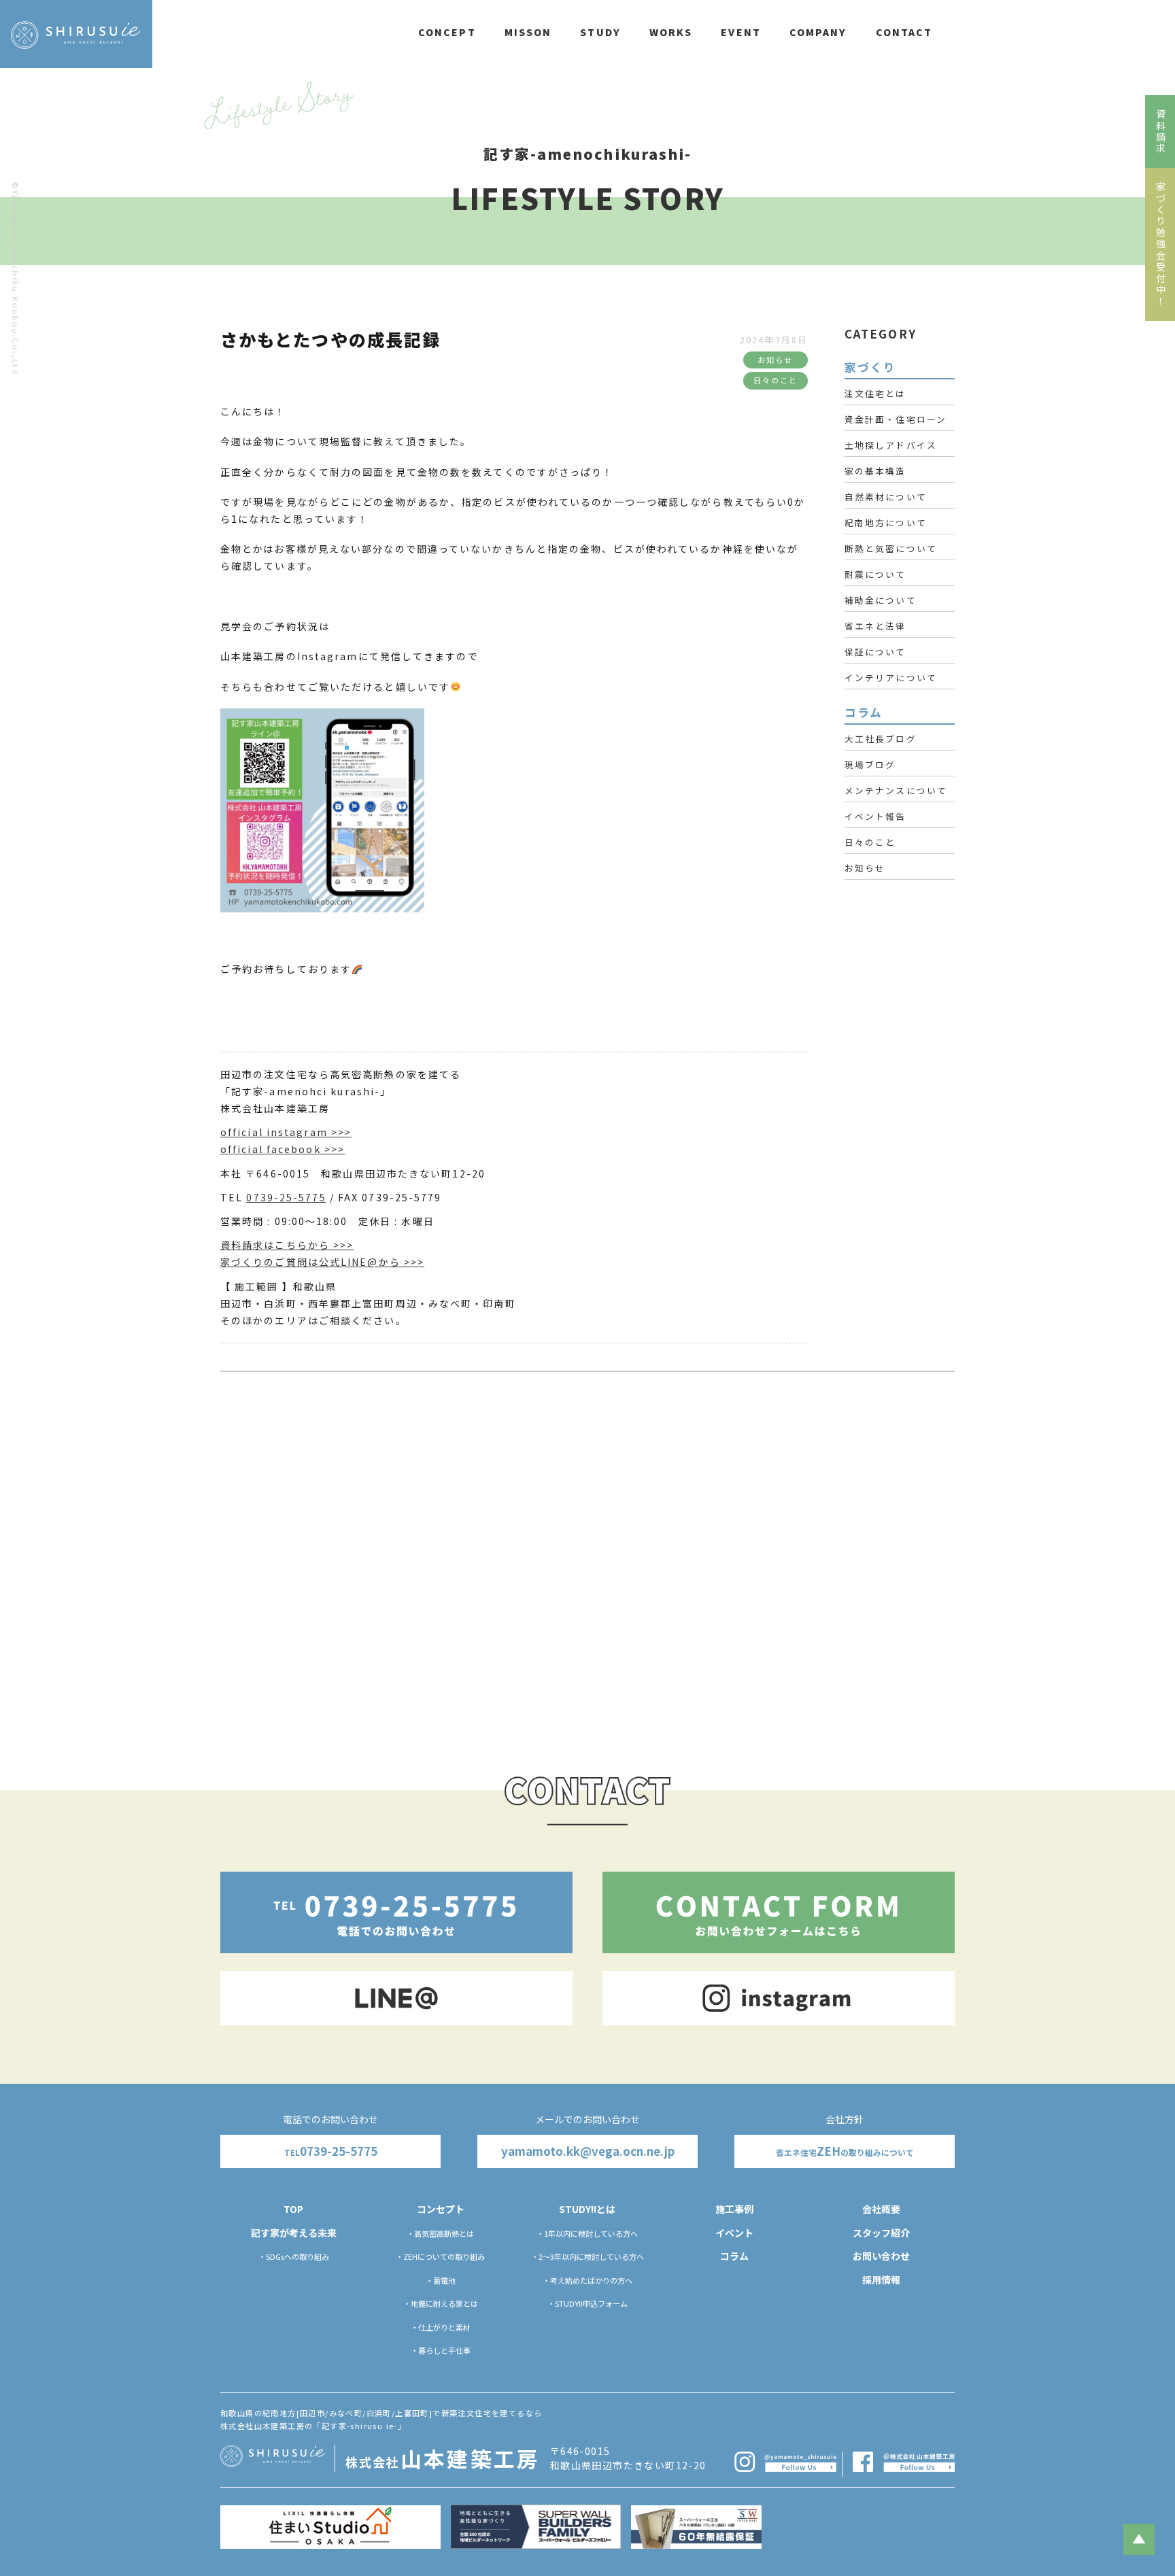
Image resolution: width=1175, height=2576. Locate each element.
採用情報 (881, 2280)
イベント (734, 2233)
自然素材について (886, 497)
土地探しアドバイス (891, 445)
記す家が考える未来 (294, 2233)
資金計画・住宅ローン (896, 419)
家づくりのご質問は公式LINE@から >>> (322, 1262)
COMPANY (818, 32)
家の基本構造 (875, 471)
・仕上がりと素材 (441, 2327)
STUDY (600, 32)
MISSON (528, 32)
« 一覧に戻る (321, 1714)
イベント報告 (875, 816)
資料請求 (1161, 132)
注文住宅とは (875, 393)
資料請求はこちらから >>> (287, 1245)
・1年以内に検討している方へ (587, 2233)
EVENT (741, 32)
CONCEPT (447, 32)
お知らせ (865, 868)
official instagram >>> (286, 1132)
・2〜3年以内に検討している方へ (587, 2256)
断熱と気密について (891, 548)
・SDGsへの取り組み (294, 2256)
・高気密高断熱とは (440, 2233)
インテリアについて (891, 677)
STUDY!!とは (587, 2209)
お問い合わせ (881, 2256)
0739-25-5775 (286, 1197)
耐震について (875, 574)
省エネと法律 (875, 626)
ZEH (845, 2151)
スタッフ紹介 (881, 2233)
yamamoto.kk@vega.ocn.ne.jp (588, 2151)
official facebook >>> (283, 1149)
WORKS (671, 32)
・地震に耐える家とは (441, 2303)
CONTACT (904, 32)
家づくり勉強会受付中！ (1161, 244)
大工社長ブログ (881, 739)
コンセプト (441, 2209)
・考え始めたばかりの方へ (587, 2280)
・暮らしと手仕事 (441, 2350)
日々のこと (870, 842)
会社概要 (881, 2209)
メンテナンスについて (896, 790)
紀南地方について (886, 522)
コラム (734, 2256)
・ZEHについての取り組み (440, 2256)
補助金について (881, 600)
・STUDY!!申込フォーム (587, 2303)
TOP (293, 2209)
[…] (765, 1631)
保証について (875, 652)
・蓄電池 (441, 2280)
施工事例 (734, 2209)
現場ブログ (870, 765)
